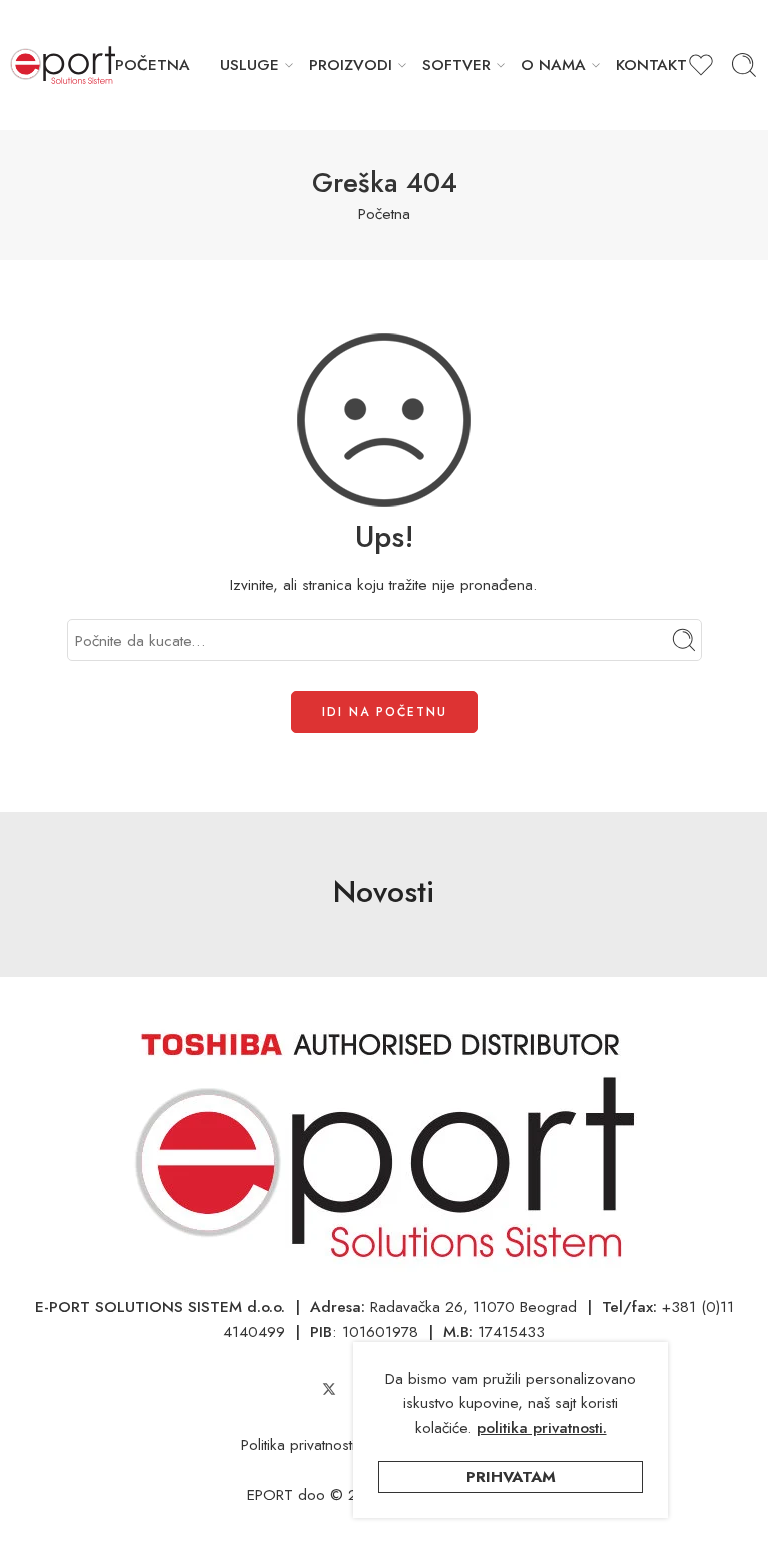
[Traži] (744, 65)
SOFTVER (456, 64)
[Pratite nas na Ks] (329, 1389)
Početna (384, 213)
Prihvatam (511, 1476)
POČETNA (152, 64)
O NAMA (553, 64)
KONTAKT (651, 64)
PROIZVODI (350, 64)
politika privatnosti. (542, 1427)
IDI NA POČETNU (384, 712)
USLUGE (249, 64)
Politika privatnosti (298, 1444)
